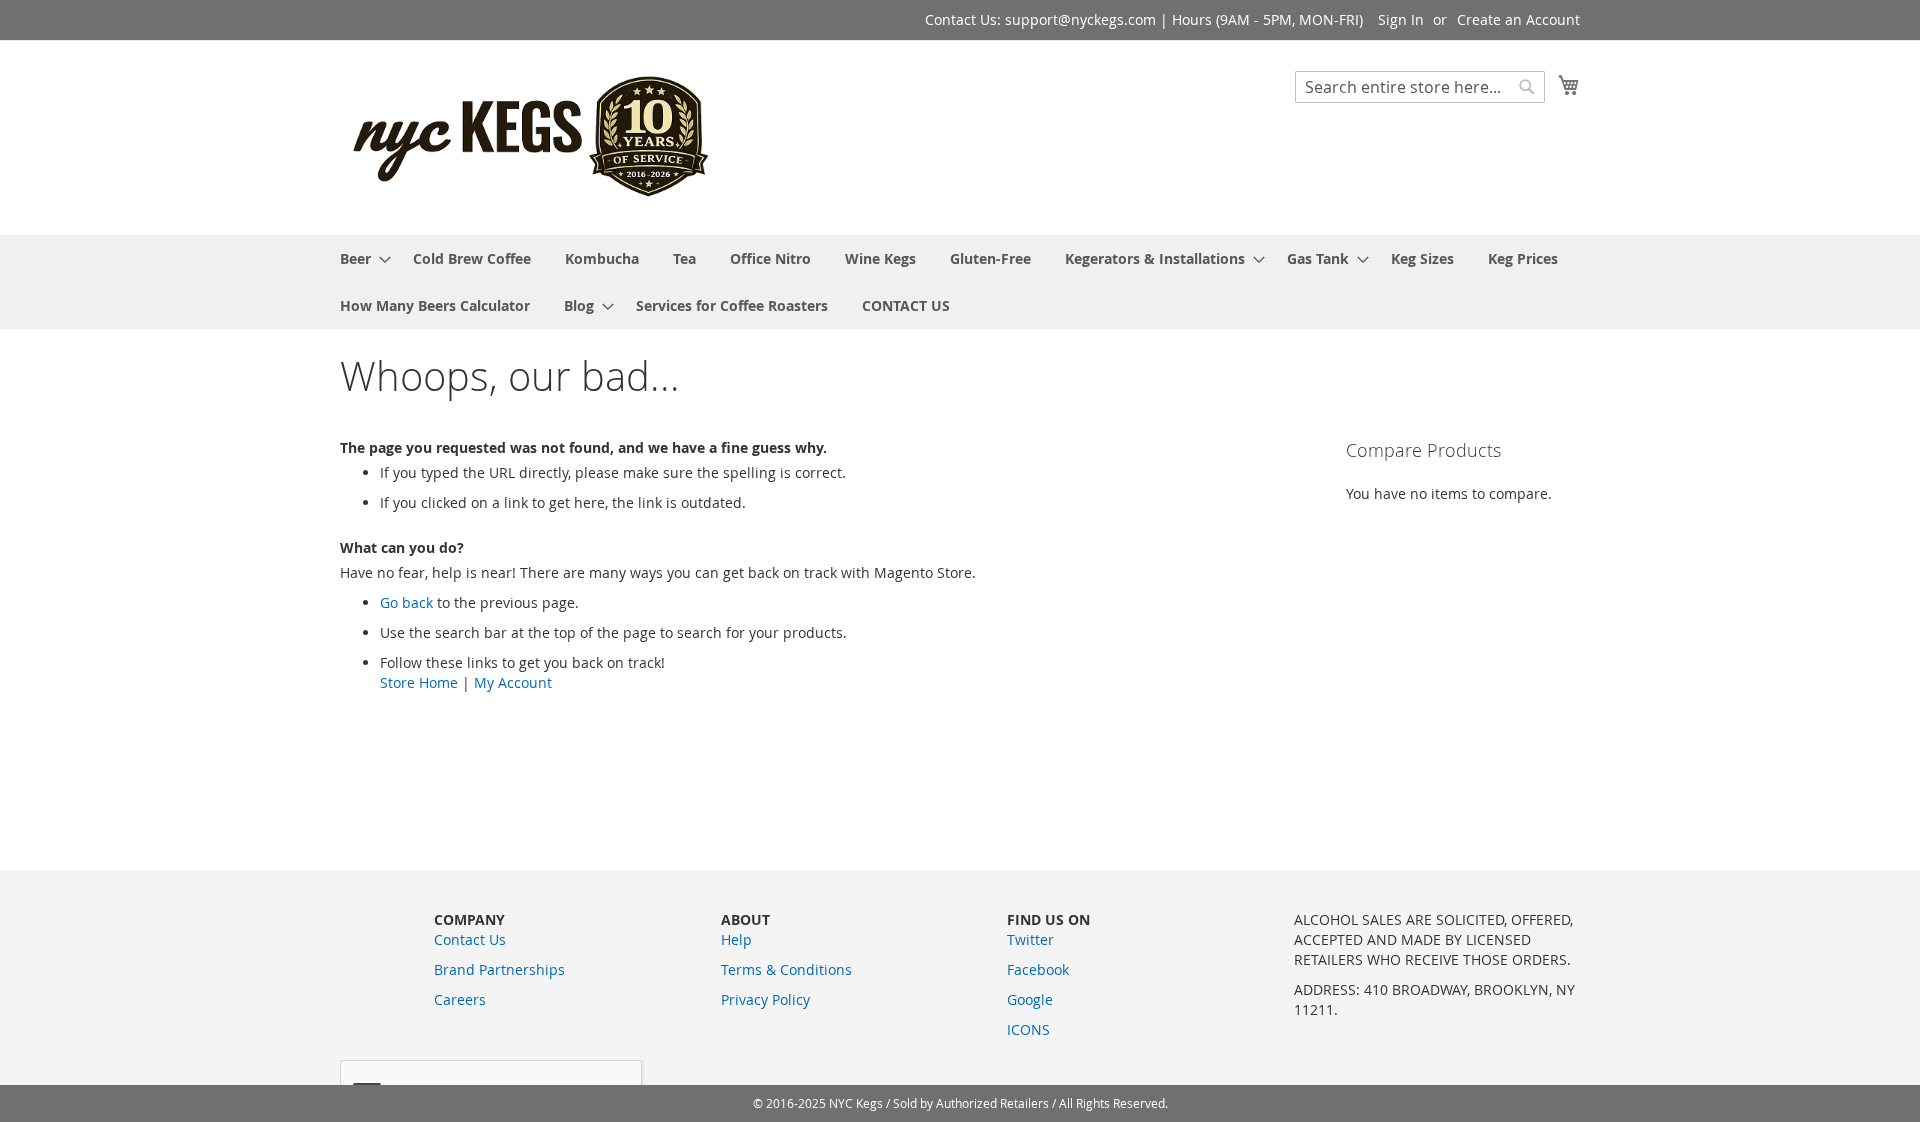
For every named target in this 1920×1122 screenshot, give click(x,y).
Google (1030, 999)
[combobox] (1420, 87)
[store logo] (533, 136)
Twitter (1030, 939)
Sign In (1401, 19)
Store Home (419, 682)
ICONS (1028, 1029)
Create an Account (1518, 19)
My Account (513, 682)
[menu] (960, 282)
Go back (406, 602)
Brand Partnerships (499, 969)
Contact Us (470, 939)
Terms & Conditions (786, 969)
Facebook (1038, 969)
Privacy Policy (765, 999)
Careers (460, 999)
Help (736, 939)
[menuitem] (359, 258)
